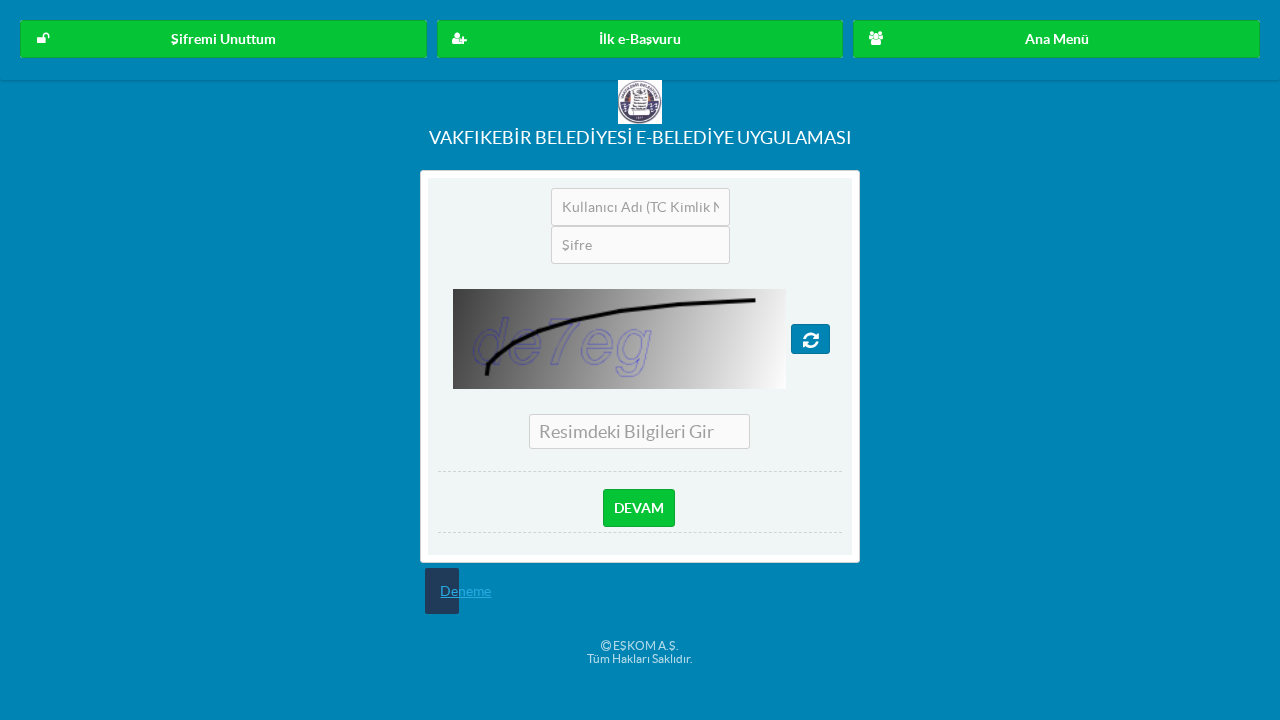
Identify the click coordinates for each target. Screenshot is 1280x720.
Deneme (465, 591)
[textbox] (640, 207)
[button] (223, 39)
